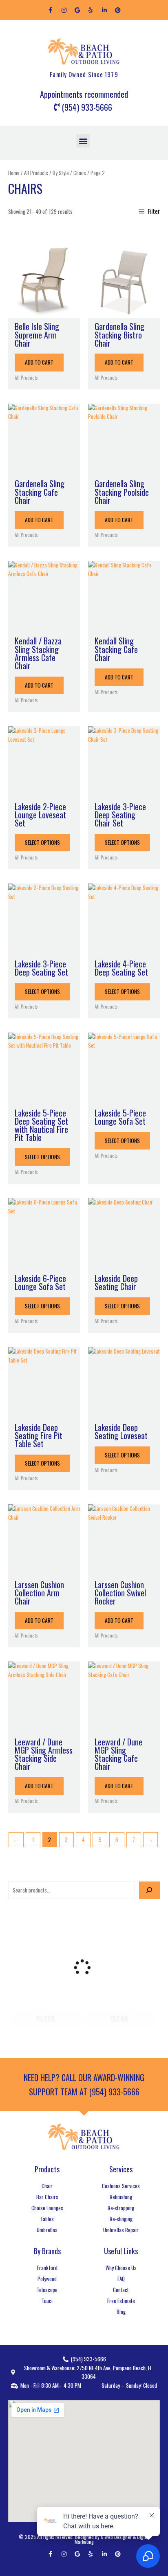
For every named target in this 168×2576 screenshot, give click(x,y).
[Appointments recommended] (84, 95)
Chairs (80, 173)
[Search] (149, 1890)
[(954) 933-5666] (84, 108)
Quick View (44, 311)
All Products (36, 173)
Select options (42, 842)
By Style (61, 173)
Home (14, 173)
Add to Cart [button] (39, 362)
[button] (83, 141)
